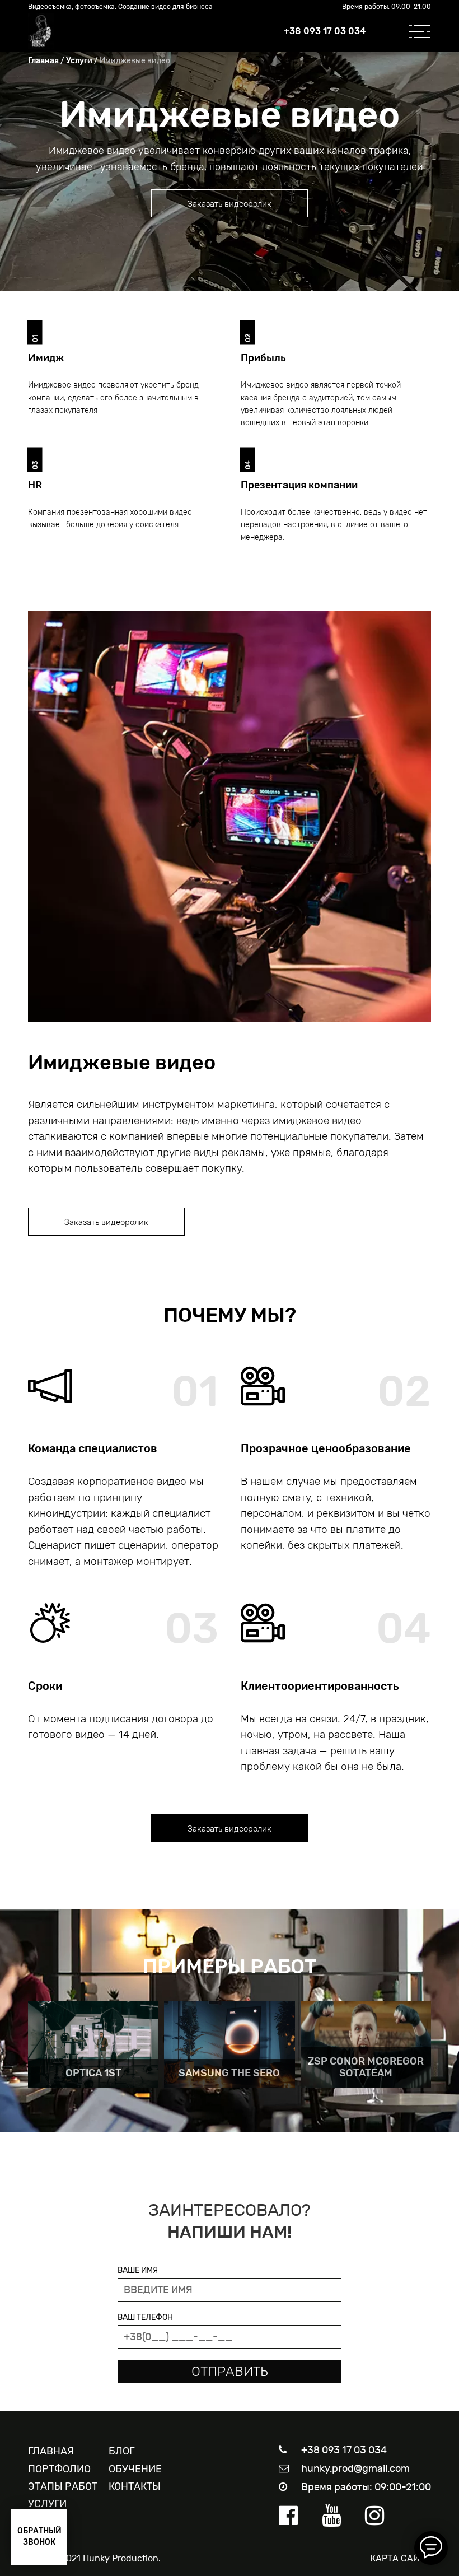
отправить (230, 2372)
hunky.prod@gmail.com (355, 2468)
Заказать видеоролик (230, 204)
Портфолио (59, 2469)
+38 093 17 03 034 (325, 31)
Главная (43, 61)
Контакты (135, 2486)
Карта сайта (401, 2558)
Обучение (135, 2469)
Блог (121, 2451)
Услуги (79, 61)
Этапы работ (63, 2486)
